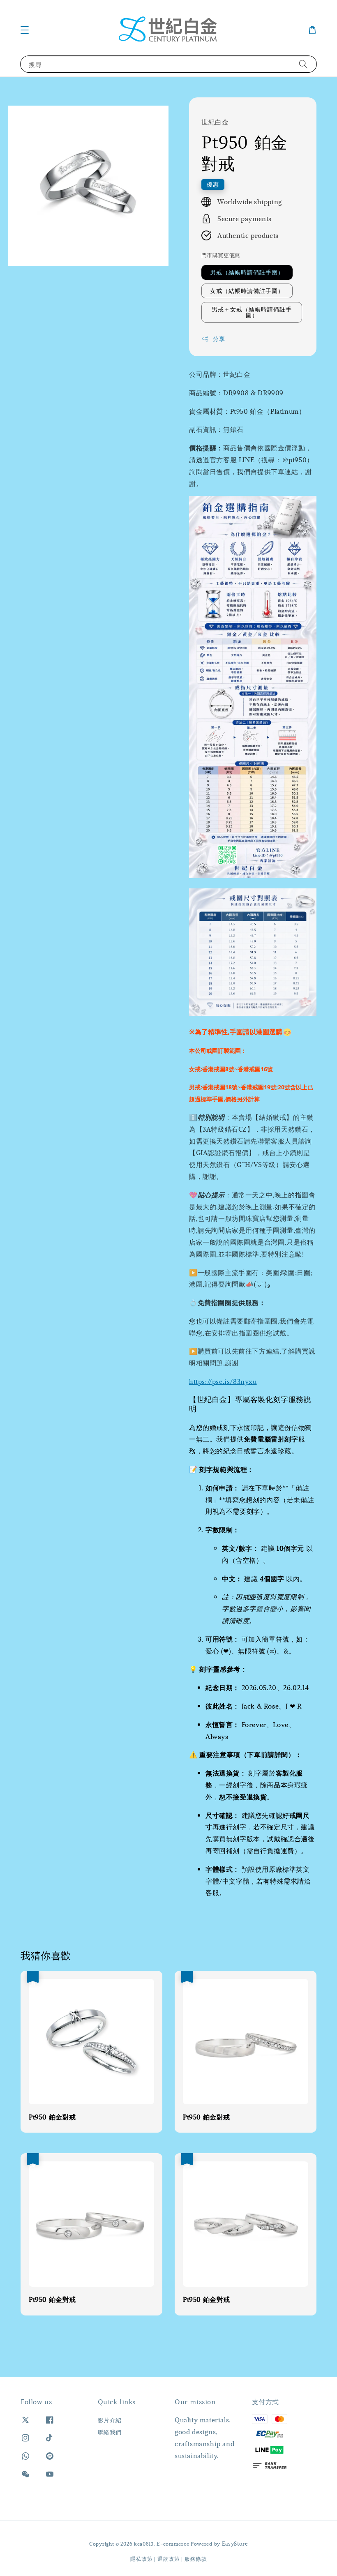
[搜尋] (303, 64)
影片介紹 (110, 2420)
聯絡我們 (110, 2432)
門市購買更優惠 (221, 255)
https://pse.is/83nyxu (223, 1381)
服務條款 (196, 2559)
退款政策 (169, 2559)
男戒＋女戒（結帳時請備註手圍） (252, 312)
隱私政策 (142, 2559)
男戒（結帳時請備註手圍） (247, 272)
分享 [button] (219, 339)
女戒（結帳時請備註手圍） (247, 291)
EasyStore (235, 2544)
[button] (25, 30)
